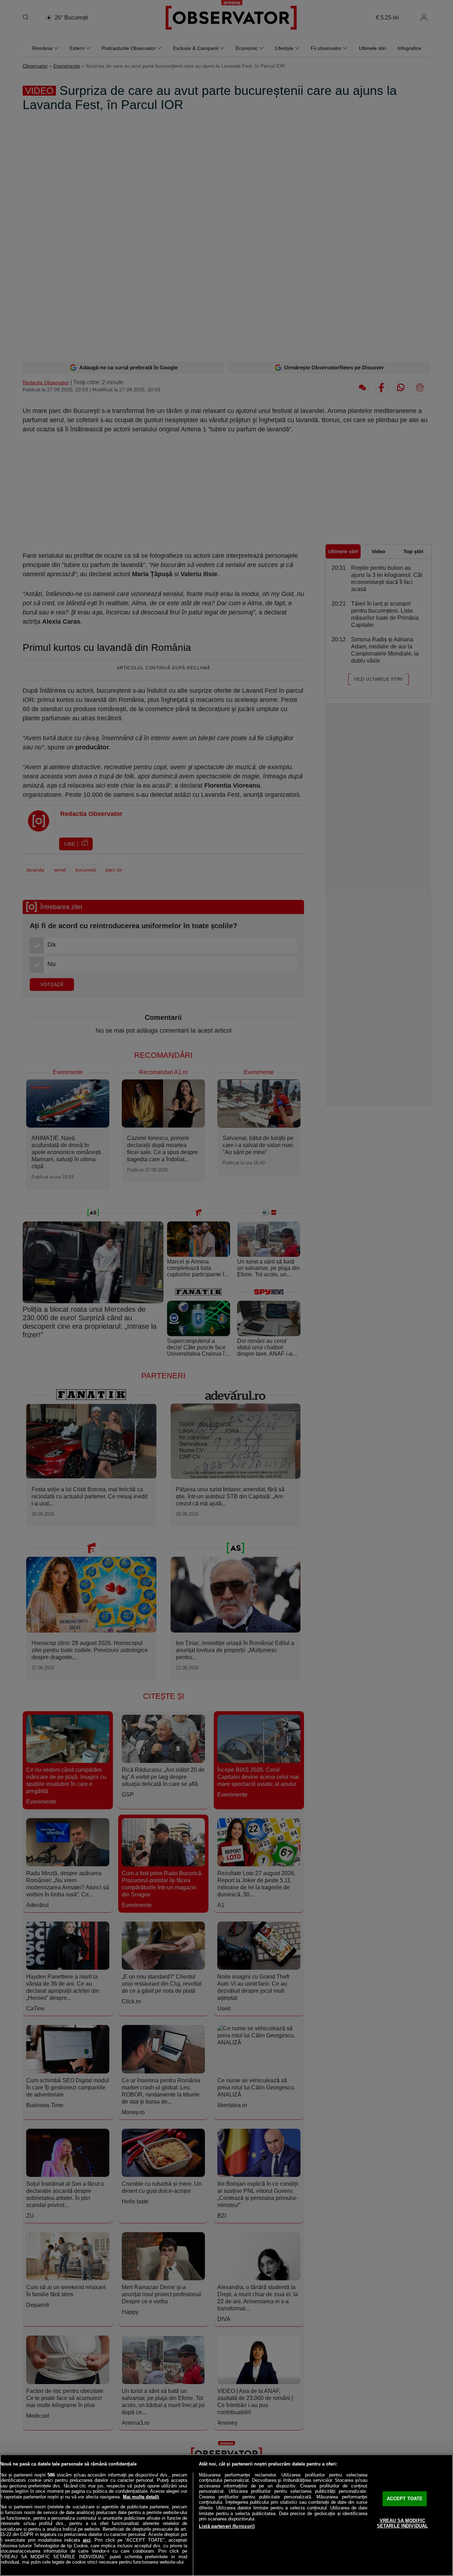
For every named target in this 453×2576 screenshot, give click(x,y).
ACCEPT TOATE (405, 2499)
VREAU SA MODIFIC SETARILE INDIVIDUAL (402, 2523)
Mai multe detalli (141, 2497)
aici (87, 2540)
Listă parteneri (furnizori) (227, 2526)
